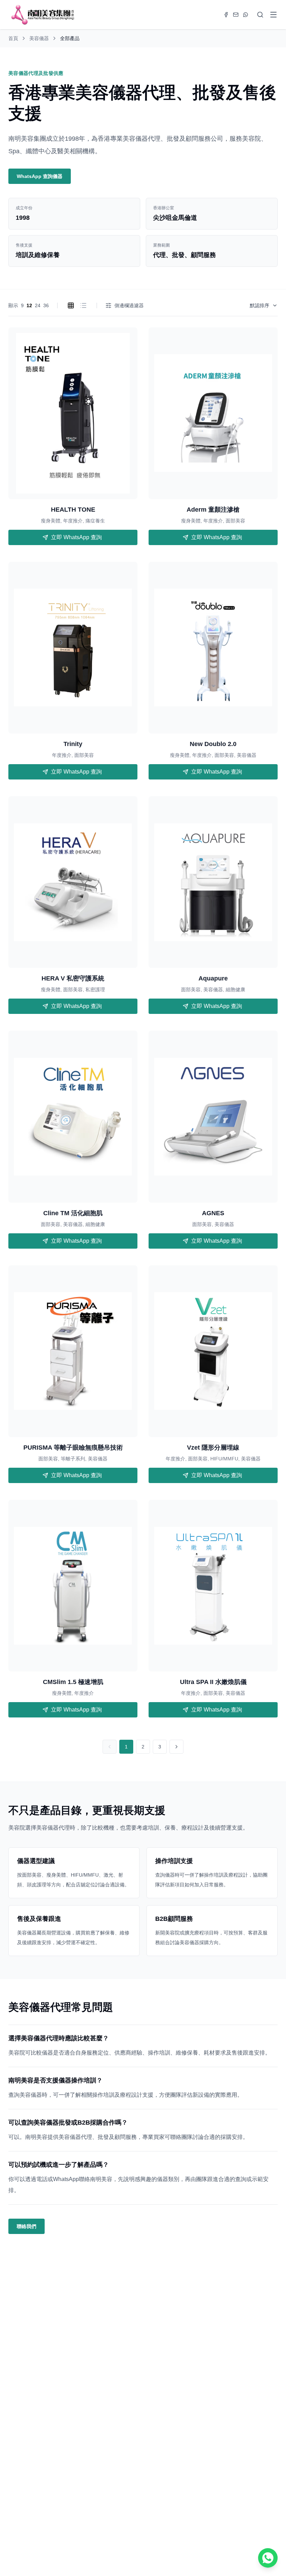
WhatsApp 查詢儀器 (40, 176)
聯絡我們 (27, 2226)
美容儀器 (39, 38)
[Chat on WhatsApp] (268, 2558)
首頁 (13, 38)
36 (46, 305)
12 (29, 305)
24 (38, 305)
